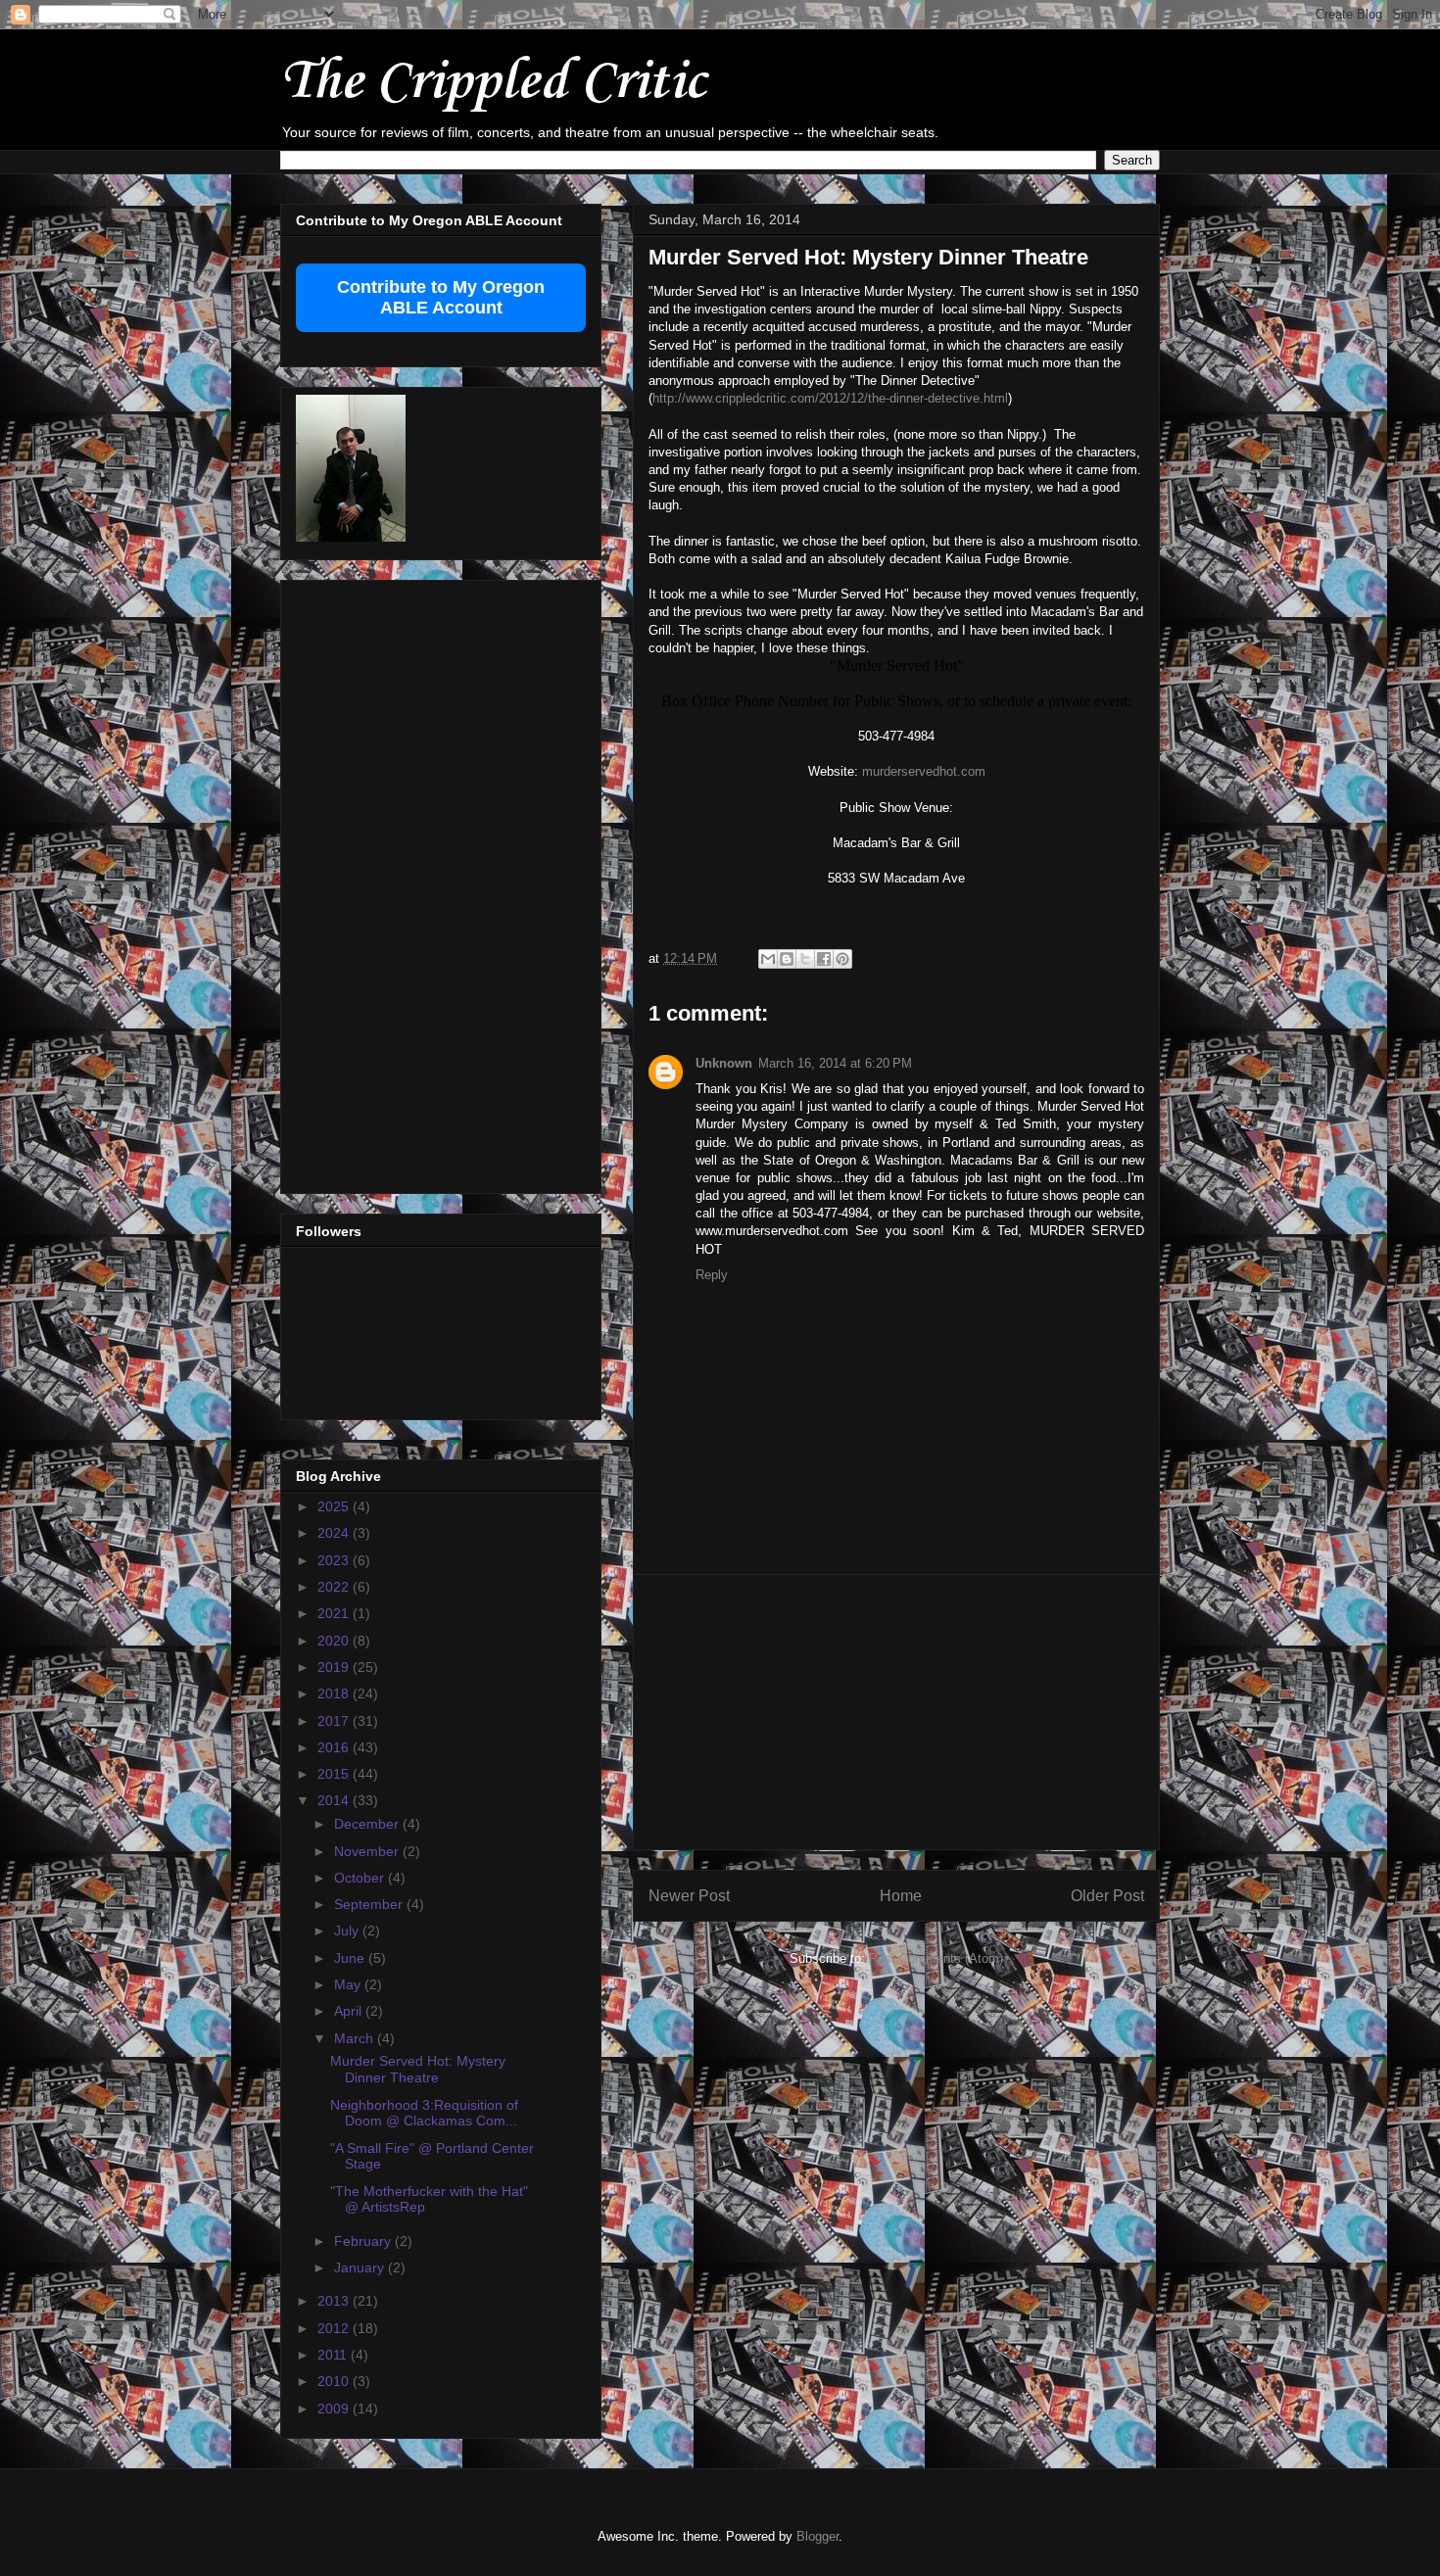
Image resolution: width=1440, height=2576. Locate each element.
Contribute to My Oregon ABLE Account (441, 297)
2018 (335, 1693)
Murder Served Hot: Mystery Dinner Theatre (418, 2069)
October (361, 1878)
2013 (335, 2301)
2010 (335, 2381)
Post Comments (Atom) (936, 1958)
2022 (335, 1587)
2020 (335, 1641)
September (370, 1904)
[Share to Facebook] (824, 959)
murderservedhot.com (924, 771)
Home (901, 1896)
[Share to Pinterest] (842, 959)
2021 (335, 1613)
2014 (335, 1800)
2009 (335, 2409)
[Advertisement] (896, 1712)
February (364, 2241)
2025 (335, 1506)
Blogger (817, 2536)
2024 (335, 1533)
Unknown (724, 1063)
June (351, 1958)
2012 (335, 2328)
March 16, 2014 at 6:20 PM (835, 1063)
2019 (335, 1667)
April (350, 2011)
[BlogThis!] (787, 959)
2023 (335, 1560)
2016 (335, 1747)
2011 (334, 2355)
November (368, 1851)
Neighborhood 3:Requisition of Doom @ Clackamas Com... (424, 2113)
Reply (712, 1275)
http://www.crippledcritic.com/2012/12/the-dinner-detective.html (830, 398)
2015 (335, 1774)
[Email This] (768, 959)
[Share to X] (805, 959)
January (361, 2267)
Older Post (1107, 1896)
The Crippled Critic (493, 83)
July (348, 1931)
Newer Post (689, 1896)
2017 (335, 1721)
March (356, 2038)
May (349, 1984)
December (368, 1824)
